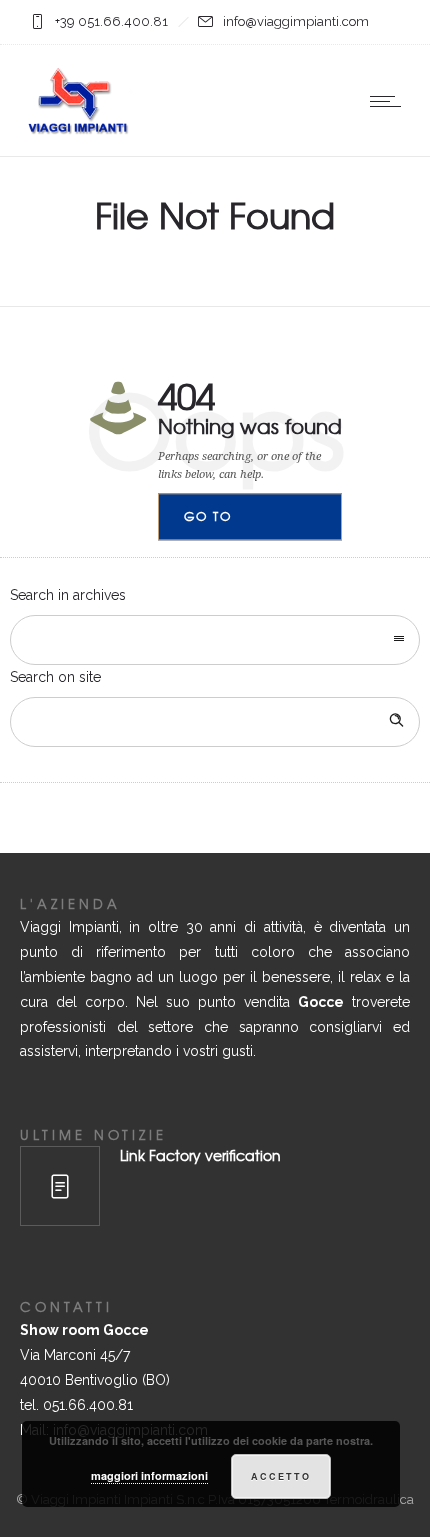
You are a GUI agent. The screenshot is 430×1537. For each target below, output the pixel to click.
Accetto (281, 1476)
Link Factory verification (200, 1155)
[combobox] (215, 640)
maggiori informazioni (149, 1475)
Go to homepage (225, 524)
